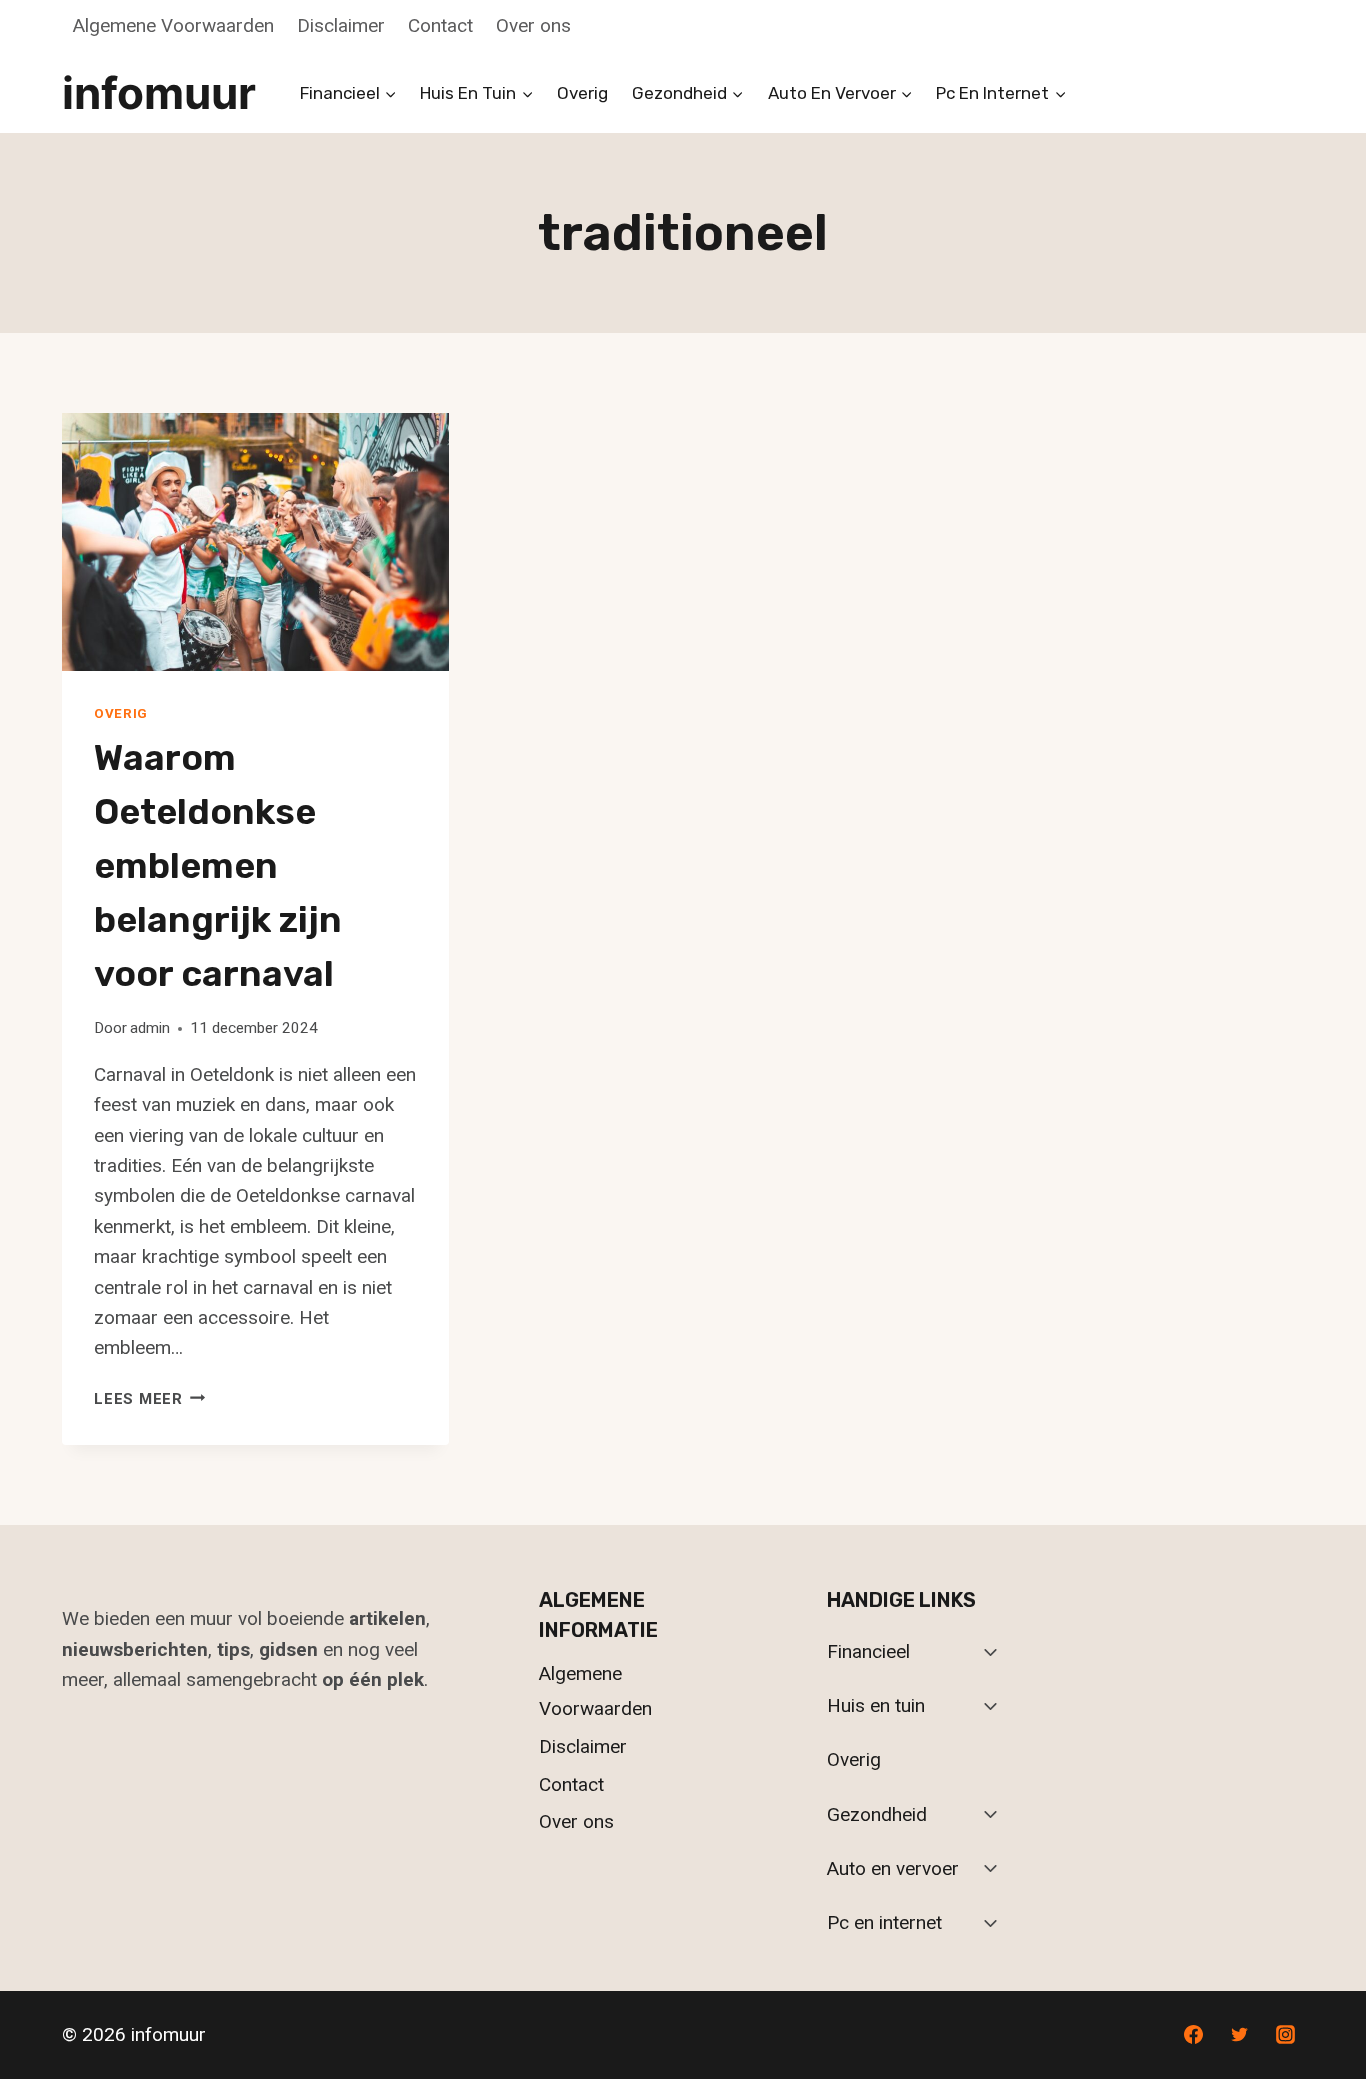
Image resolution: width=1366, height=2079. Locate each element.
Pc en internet (884, 1922)
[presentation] (255, 542)
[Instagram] (1285, 2035)
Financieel (868, 1651)
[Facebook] (1194, 2035)
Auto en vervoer (893, 1868)
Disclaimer (341, 25)
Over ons (533, 25)
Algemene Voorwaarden (173, 25)
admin (150, 1028)
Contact (440, 25)
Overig (582, 93)
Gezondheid (877, 1814)
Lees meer (150, 1399)
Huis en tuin (876, 1705)
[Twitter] (1239, 2035)
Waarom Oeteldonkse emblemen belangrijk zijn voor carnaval (218, 865)
